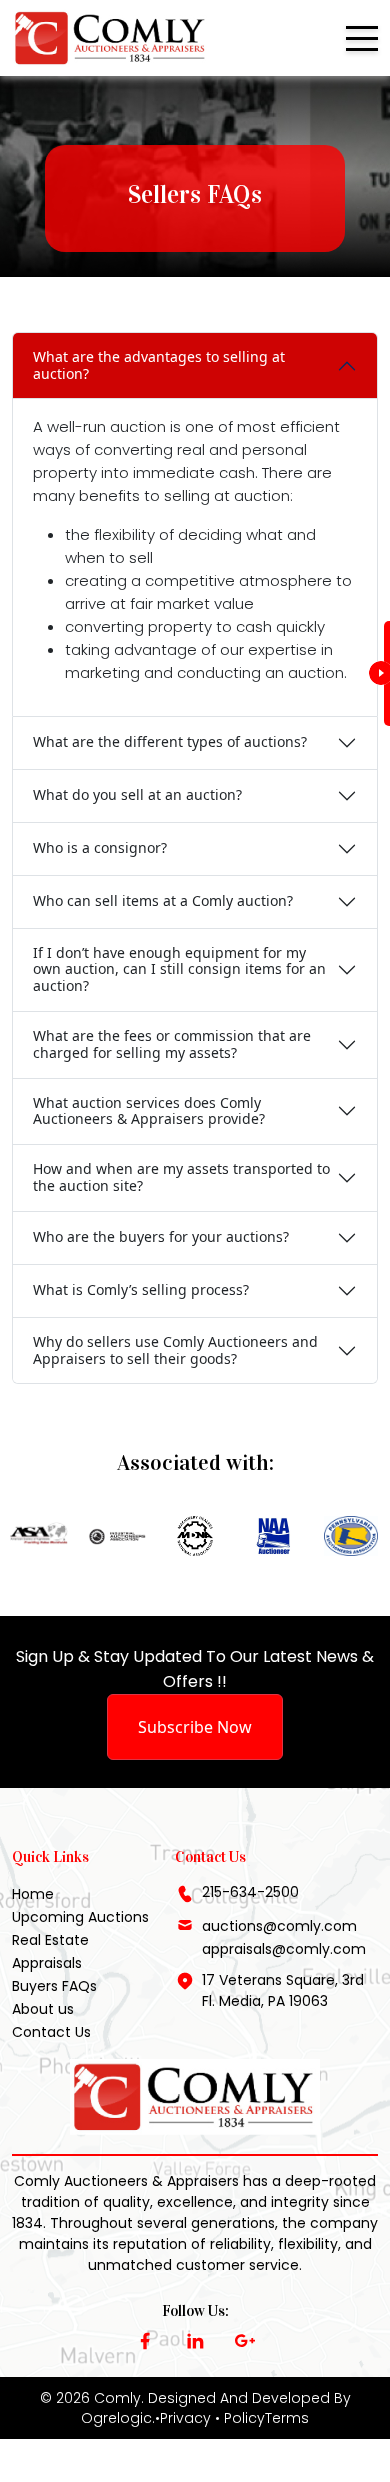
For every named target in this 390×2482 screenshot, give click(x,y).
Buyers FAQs (54, 1986)
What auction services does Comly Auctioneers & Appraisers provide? (149, 1111)
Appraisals (47, 1963)
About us (43, 2009)
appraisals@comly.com (284, 1949)
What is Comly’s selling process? (141, 1289)
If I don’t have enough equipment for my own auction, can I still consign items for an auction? (179, 969)
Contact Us (51, 2032)
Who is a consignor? (100, 847)
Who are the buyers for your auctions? (161, 1236)
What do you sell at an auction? (137, 794)
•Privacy (183, 2418)
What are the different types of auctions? (170, 741)
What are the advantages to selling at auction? (159, 365)
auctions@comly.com (279, 1926)
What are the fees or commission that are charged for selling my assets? (172, 1044)
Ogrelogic (116, 2418)
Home (33, 1894)
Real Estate (50, 1940)
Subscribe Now (195, 1727)
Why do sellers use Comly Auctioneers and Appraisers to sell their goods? (175, 1350)
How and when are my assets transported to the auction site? (181, 1177)
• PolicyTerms (262, 2418)
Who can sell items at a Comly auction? (163, 900)
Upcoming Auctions (80, 1917)
